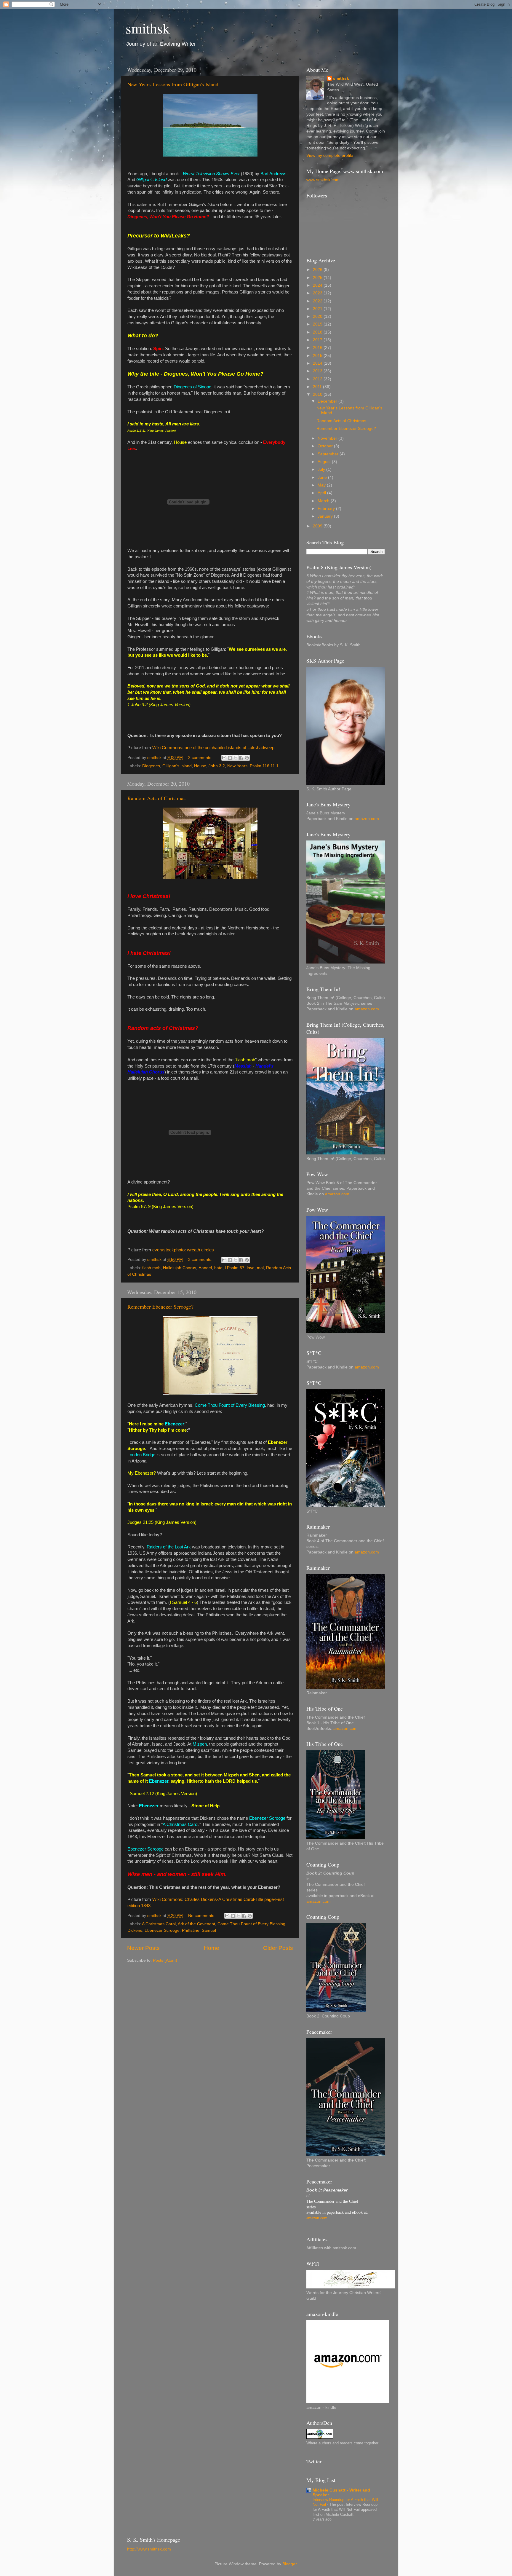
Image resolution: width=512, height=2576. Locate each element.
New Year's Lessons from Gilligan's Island (173, 84)
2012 (318, 379)
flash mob (151, 1268)
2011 (318, 387)
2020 (318, 316)
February (327, 509)
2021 (318, 309)
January (326, 516)
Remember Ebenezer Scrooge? (160, 1307)
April (322, 493)
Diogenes (151, 766)
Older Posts (278, 1948)
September (329, 454)
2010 (318, 394)
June (323, 477)
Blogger (289, 2564)
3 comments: (201, 1260)
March (324, 501)
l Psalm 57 (235, 1268)
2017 (318, 340)
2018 (318, 332)
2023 (318, 293)
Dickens (135, 1930)
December (328, 401)
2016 (318, 348)
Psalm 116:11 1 (264, 766)
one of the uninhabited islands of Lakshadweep (229, 748)
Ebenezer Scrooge (162, 1930)
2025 (318, 278)
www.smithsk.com (323, 180)
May (322, 485)
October (326, 446)
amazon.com (367, 819)
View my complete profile (330, 155)
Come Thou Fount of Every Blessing (251, 1924)
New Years (237, 766)
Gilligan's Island (177, 766)
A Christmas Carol (159, 1924)
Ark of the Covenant (196, 1924)
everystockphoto (168, 1250)
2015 (318, 356)
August (325, 462)
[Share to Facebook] (241, 758)
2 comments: (201, 758)
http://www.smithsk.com (149, 2549)
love (251, 1268)
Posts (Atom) (165, 1960)
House (200, 766)
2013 (318, 371)
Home (212, 1948)
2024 (318, 285)
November (328, 438)
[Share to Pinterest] (247, 758)
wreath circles (200, 1250)
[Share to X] (236, 758)
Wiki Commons (167, 748)
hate (218, 1268)
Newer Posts (143, 1948)
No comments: (202, 1916)
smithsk (148, 28)
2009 (318, 526)
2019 (318, 324)
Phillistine (191, 1930)
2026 (318, 270)
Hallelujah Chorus (180, 1268)
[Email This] (224, 758)
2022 (318, 301)
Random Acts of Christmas (156, 798)
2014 (318, 363)
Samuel (209, 1930)
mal (260, 1268)
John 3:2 (217, 766)
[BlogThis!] (230, 758)
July (322, 469)
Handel (205, 1268)
